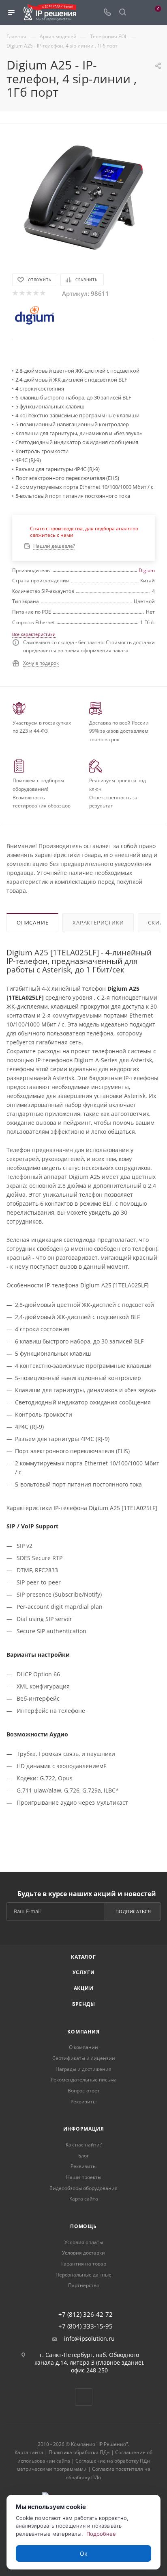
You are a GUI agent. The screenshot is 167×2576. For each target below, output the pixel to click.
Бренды (84, 2004)
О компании (83, 2047)
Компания (83, 2032)
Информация (84, 2129)
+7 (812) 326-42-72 (86, 2314)
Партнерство (84, 2285)
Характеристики (98, 922)
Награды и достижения (83, 2069)
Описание (32, 922)
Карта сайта (84, 2199)
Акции (84, 1988)
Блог (83, 2156)
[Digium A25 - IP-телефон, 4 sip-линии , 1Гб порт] (83, 196)
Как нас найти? (84, 2145)
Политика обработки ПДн (79, 2452)
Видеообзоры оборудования (83, 2188)
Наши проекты (84, 2177)
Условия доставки (83, 2253)
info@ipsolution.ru (89, 2339)
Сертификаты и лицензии (84, 2058)
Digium (147, 570)
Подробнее (101, 2534)
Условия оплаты (84, 2242)
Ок (84, 2553)
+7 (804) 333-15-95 (86, 2326)
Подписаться (133, 1911)
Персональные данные (83, 2275)
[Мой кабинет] (138, 13)
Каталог (83, 1957)
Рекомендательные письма (84, 2080)
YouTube (84, 2397)
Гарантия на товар (84, 2264)
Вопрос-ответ (84, 2091)
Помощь (83, 2226)
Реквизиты (83, 2102)
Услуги (84, 1972)
